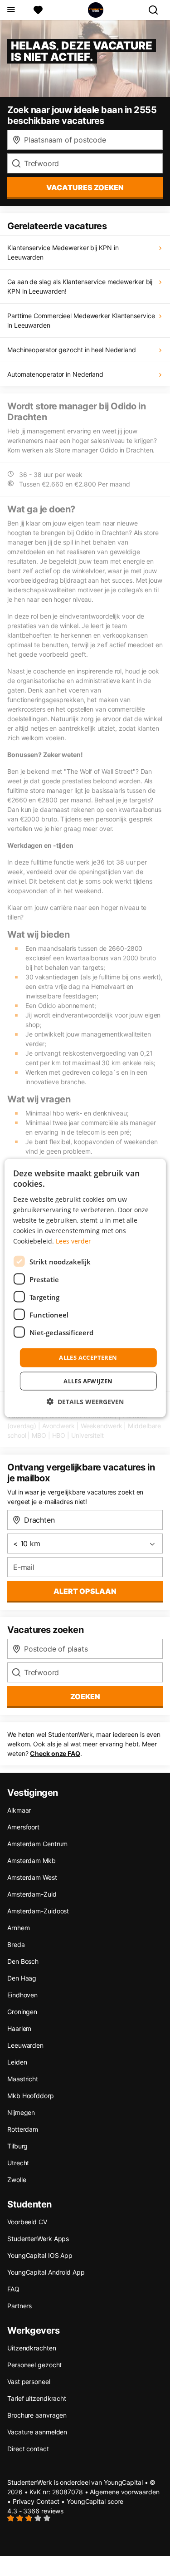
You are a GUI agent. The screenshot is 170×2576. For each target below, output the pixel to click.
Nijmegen (21, 2112)
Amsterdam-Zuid (32, 1894)
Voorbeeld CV (27, 2222)
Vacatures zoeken (85, 187)
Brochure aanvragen (37, 2415)
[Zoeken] (157, 10)
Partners (19, 2306)
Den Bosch (23, 1961)
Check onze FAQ (55, 1753)
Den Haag (22, 1978)
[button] (85, 1401)
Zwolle (17, 2180)
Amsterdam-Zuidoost (38, 1911)
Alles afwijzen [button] (88, 1381)
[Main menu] (11, 10)
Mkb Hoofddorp (31, 2096)
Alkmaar (19, 1810)
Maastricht (23, 2079)
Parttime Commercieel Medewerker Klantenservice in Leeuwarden (81, 320)
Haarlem (19, 2028)
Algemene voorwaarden (124, 2492)
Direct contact (28, 2449)
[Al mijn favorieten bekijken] (38, 10)
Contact (48, 2501)
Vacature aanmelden (37, 2432)
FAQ (13, 2289)
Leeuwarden (25, 2045)
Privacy (24, 2501)
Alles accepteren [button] (88, 1357)
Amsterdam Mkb (32, 1861)
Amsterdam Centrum (37, 1844)
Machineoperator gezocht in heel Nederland (72, 350)
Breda (16, 1944)
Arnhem (18, 1928)
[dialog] (85, 1288)
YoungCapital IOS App (40, 2255)
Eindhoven (22, 1995)
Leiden (17, 2062)
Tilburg (17, 2146)
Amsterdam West (32, 1877)
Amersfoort (23, 1827)
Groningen (22, 2012)
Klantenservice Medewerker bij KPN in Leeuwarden (63, 252)
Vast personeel (29, 2382)
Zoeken (85, 1696)
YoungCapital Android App (46, 2272)
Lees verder (73, 1241)
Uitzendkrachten (32, 2348)
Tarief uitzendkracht (37, 2398)
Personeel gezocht (34, 2365)
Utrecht (18, 2163)
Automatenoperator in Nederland (55, 374)
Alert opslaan (85, 1591)
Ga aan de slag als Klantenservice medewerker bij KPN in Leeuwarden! (80, 286)
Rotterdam (23, 2129)
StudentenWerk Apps (38, 2239)
